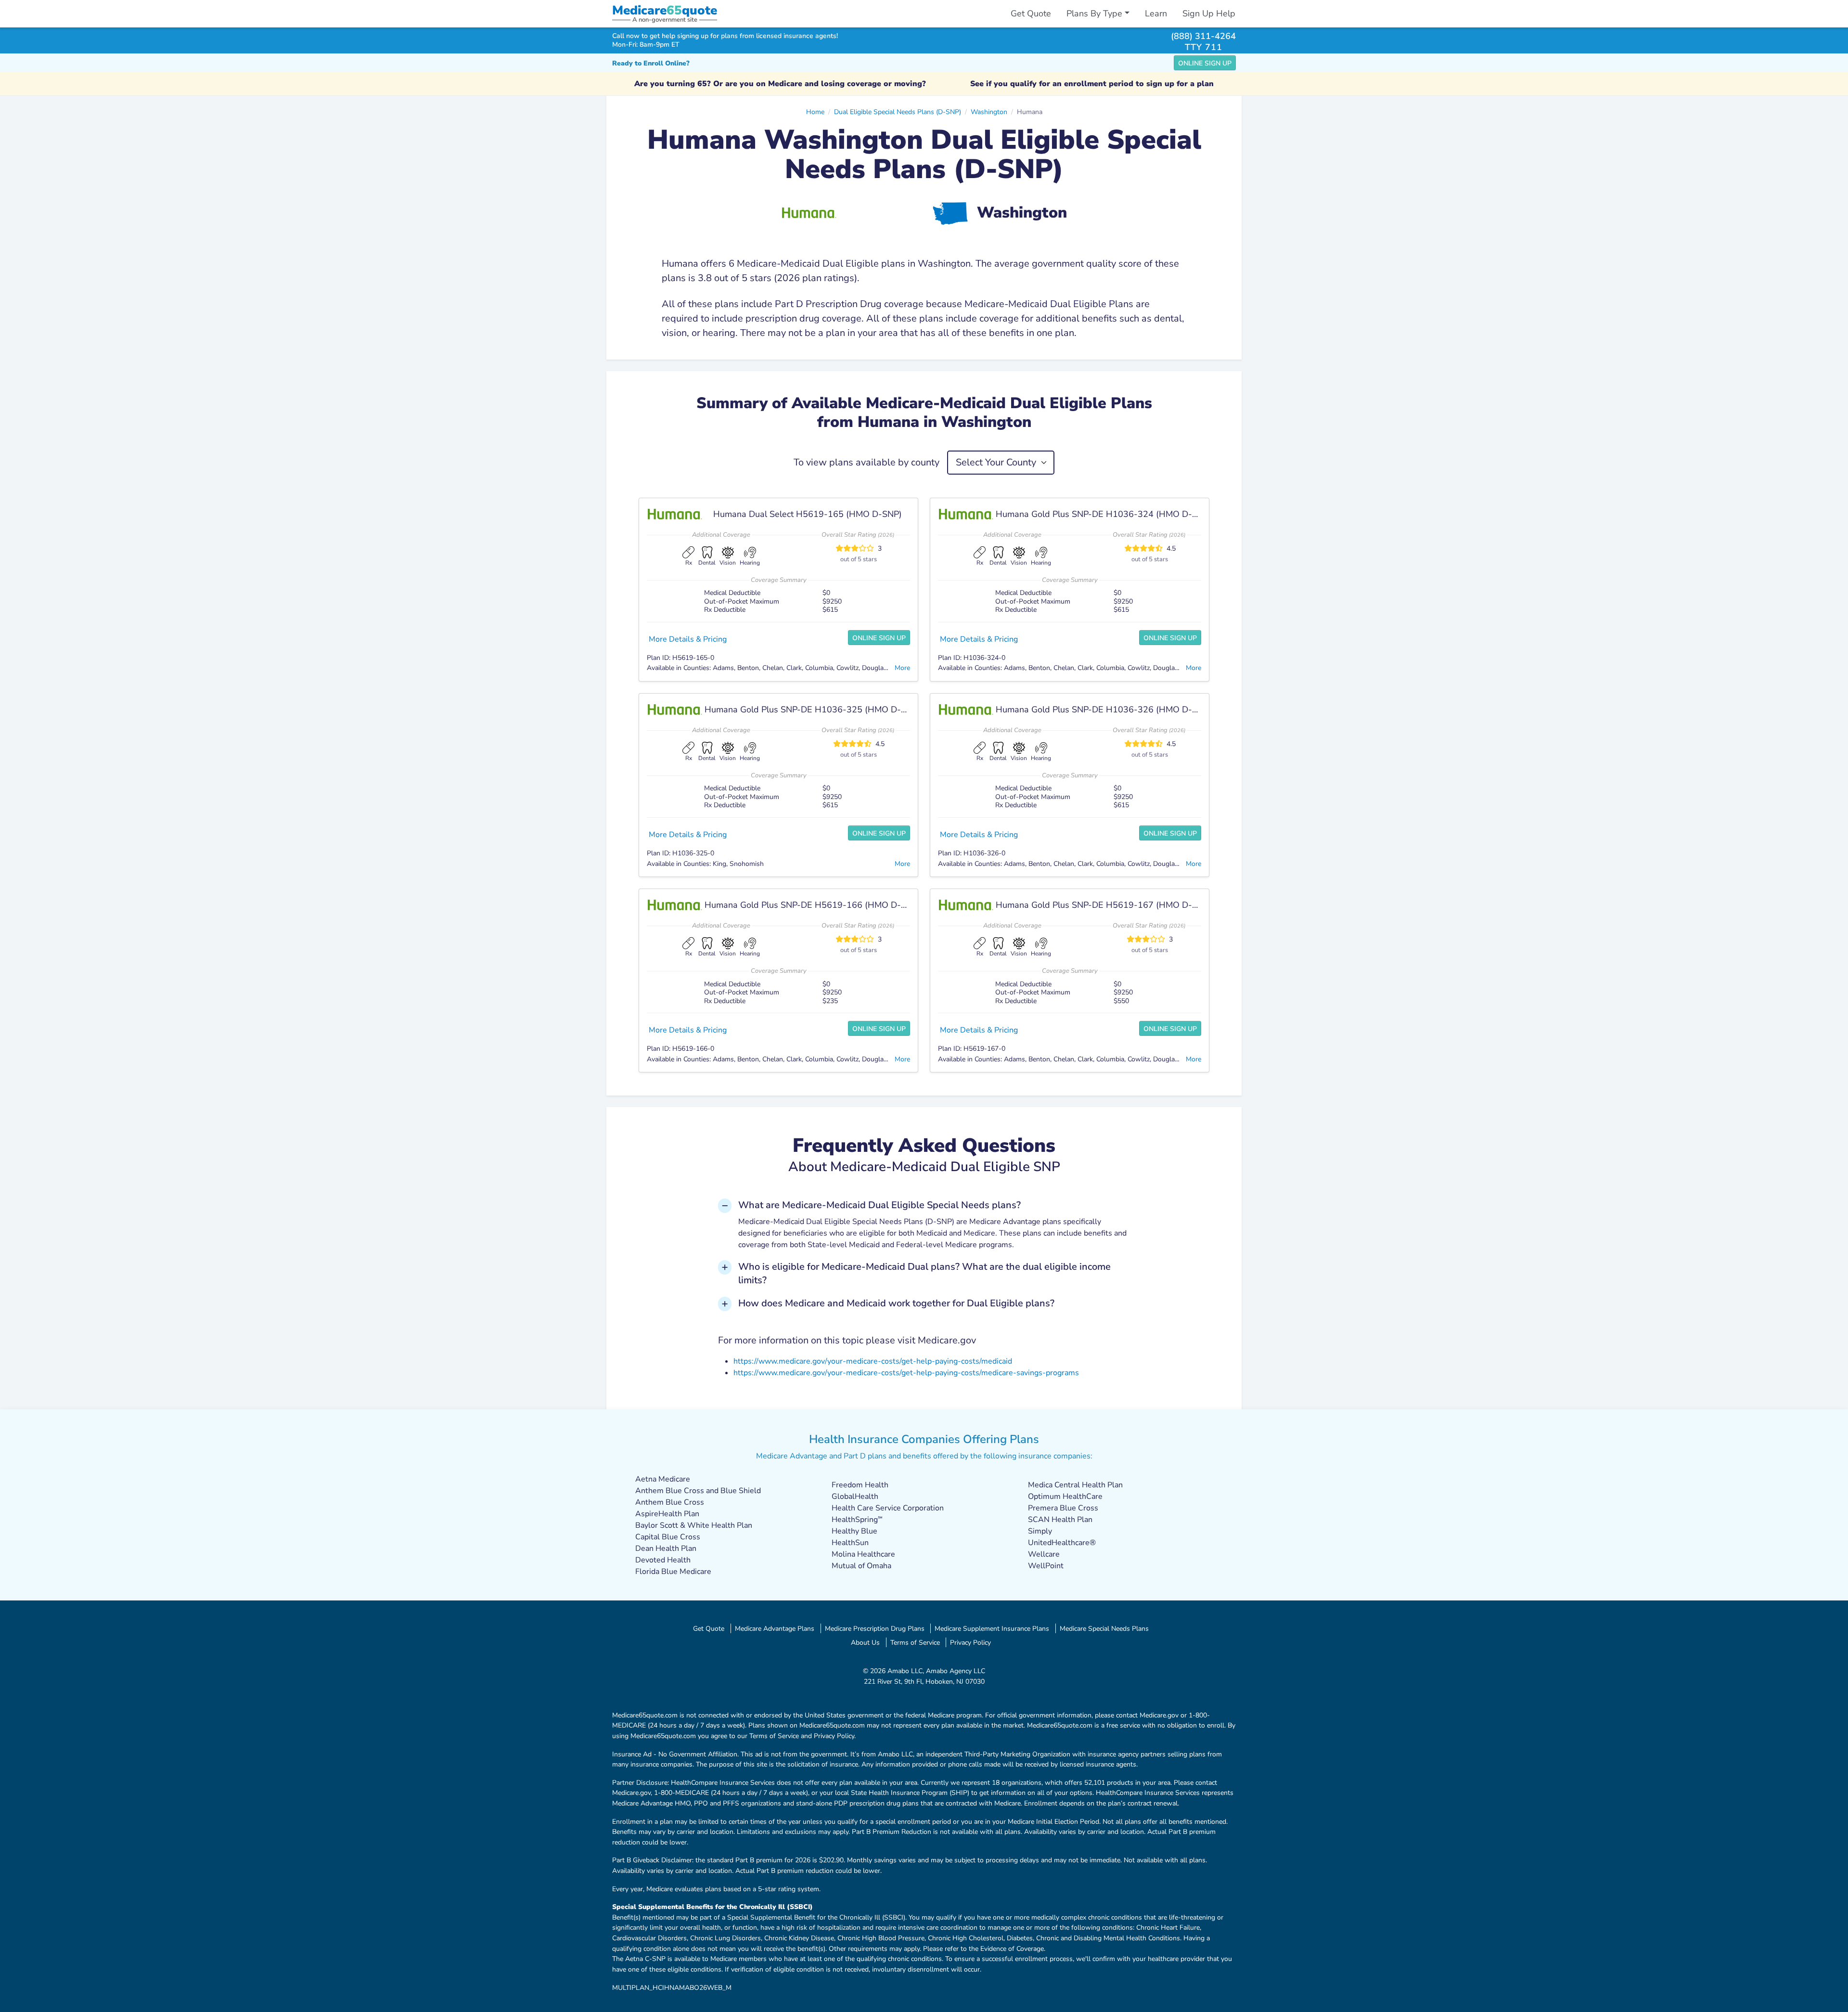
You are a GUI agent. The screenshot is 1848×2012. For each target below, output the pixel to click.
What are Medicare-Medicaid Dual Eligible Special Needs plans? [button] (879, 1205)
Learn (1156, 13)
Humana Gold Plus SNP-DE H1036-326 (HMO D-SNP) (1104, 709)
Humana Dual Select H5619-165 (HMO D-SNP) (808, 514)
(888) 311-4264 (1203, 36)
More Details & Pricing (688, 639)
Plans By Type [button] (1094, 13)
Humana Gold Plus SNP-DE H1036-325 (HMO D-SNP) (813, 709)
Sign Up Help (1209, 13)
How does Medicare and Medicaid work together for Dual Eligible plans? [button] (896, 1303)
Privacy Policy (970, 1642)
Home (815, 112)
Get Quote (1031, 13)
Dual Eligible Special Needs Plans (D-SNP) (898, 112)
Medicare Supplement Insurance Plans (992, 1628)
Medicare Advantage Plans (775, 1628)
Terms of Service (915, 1642)
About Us (865, 1642)
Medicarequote (665, 10)
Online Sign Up (1205, 63)
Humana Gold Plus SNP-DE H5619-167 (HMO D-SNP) (1104, 905)
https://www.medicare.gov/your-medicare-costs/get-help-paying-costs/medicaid (873, 1361)
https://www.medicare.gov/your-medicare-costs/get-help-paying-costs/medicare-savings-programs (906, 1373)
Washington (989, 112)
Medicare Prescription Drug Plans (875, 1628)
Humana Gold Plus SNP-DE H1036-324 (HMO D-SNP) (1104, 514)
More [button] (902, 668)
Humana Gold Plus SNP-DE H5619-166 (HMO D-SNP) (813, 905)
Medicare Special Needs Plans (1104, 1628)
